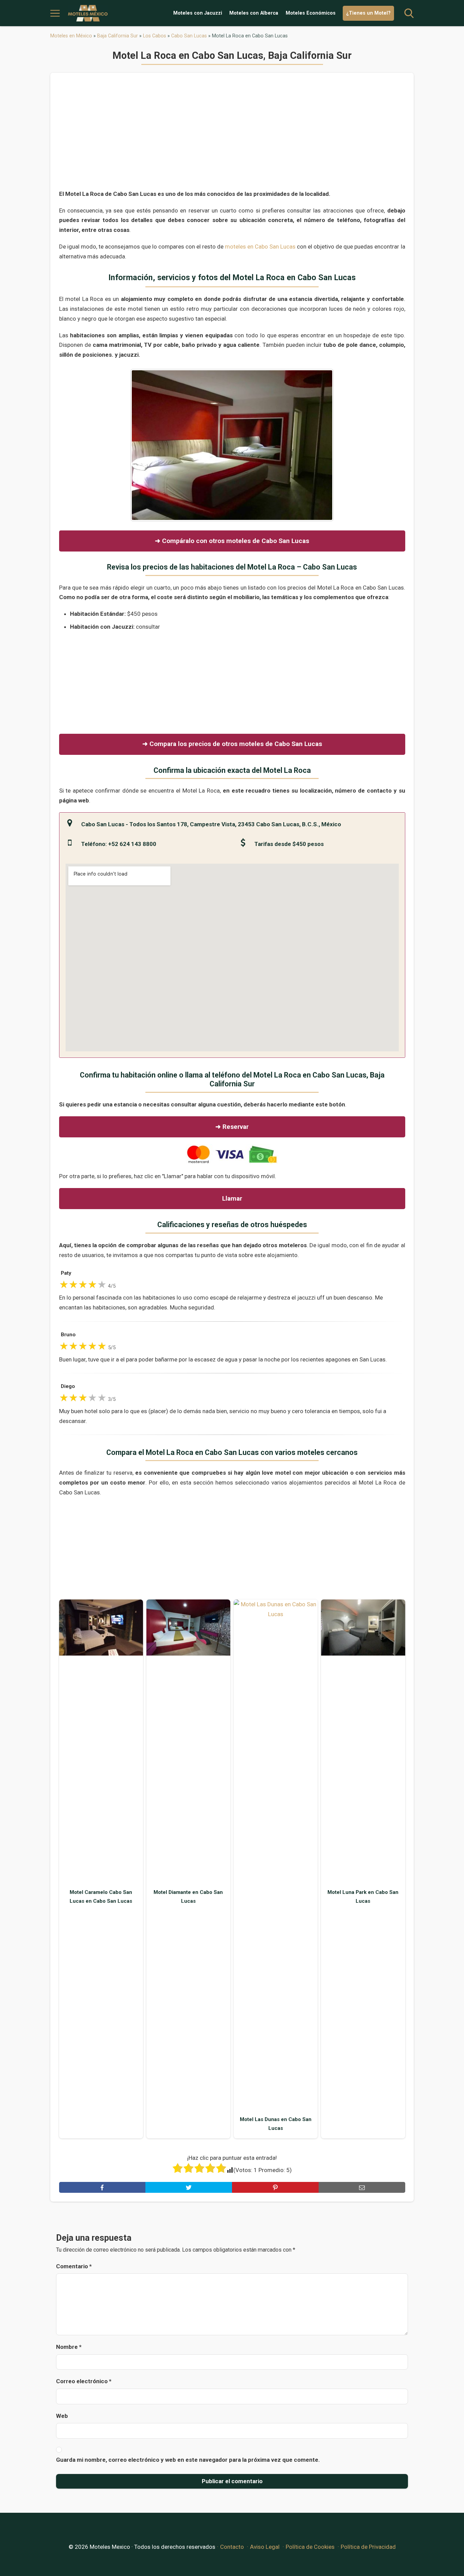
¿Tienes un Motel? (368, 13)
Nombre (69, 2347)
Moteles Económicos (311, 13)
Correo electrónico (84, 2381)
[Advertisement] (232, 135)
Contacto (232, 2547)
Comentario (74, 2266)
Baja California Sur (118, 36)
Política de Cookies (310, 2547)
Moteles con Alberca (254, 13)
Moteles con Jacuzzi (198, 13)
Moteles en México (71, 36)
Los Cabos (155, 36)
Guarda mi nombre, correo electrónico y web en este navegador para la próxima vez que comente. (188, 2460)
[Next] (320, 445)
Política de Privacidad (368, 2547)
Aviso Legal (265, 2547)
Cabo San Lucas (189, 36)
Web (62, 2416)
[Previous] (144, 445)
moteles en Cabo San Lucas (260, 247)
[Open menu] (55, 13)
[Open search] (409, 13)
